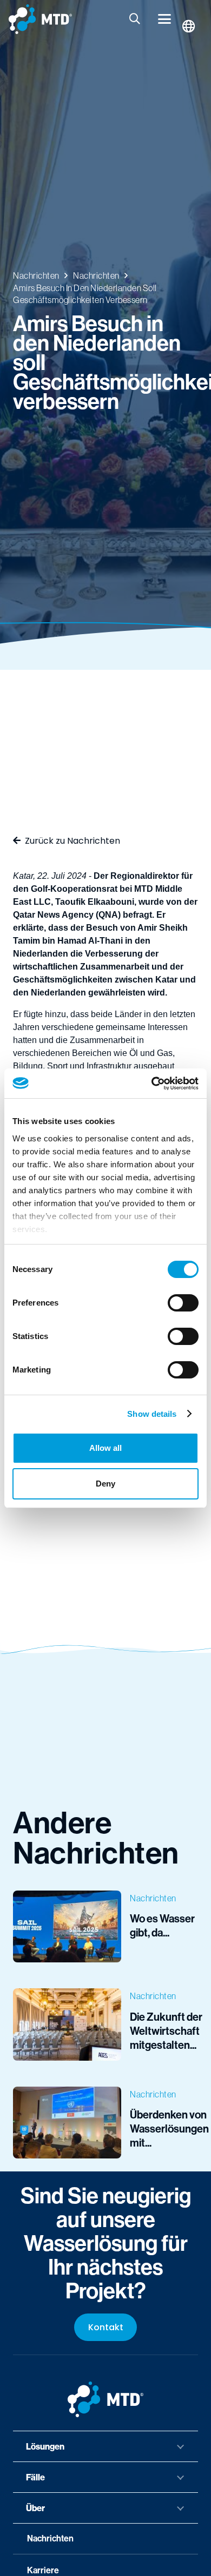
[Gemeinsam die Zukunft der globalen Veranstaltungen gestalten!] (105, 2024)
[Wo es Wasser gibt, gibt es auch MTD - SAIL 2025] (105, 1926)
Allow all (105, 1448)
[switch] (183, 1303)
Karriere (43, 2570)
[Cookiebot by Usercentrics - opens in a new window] (152, 1084)
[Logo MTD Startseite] (40, 19)
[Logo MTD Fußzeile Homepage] (105, 2399)
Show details (152, 1414)
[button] (135, 19)
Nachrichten (50, 2538)
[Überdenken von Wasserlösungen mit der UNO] (105, 2123)
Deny (105, 1484)
